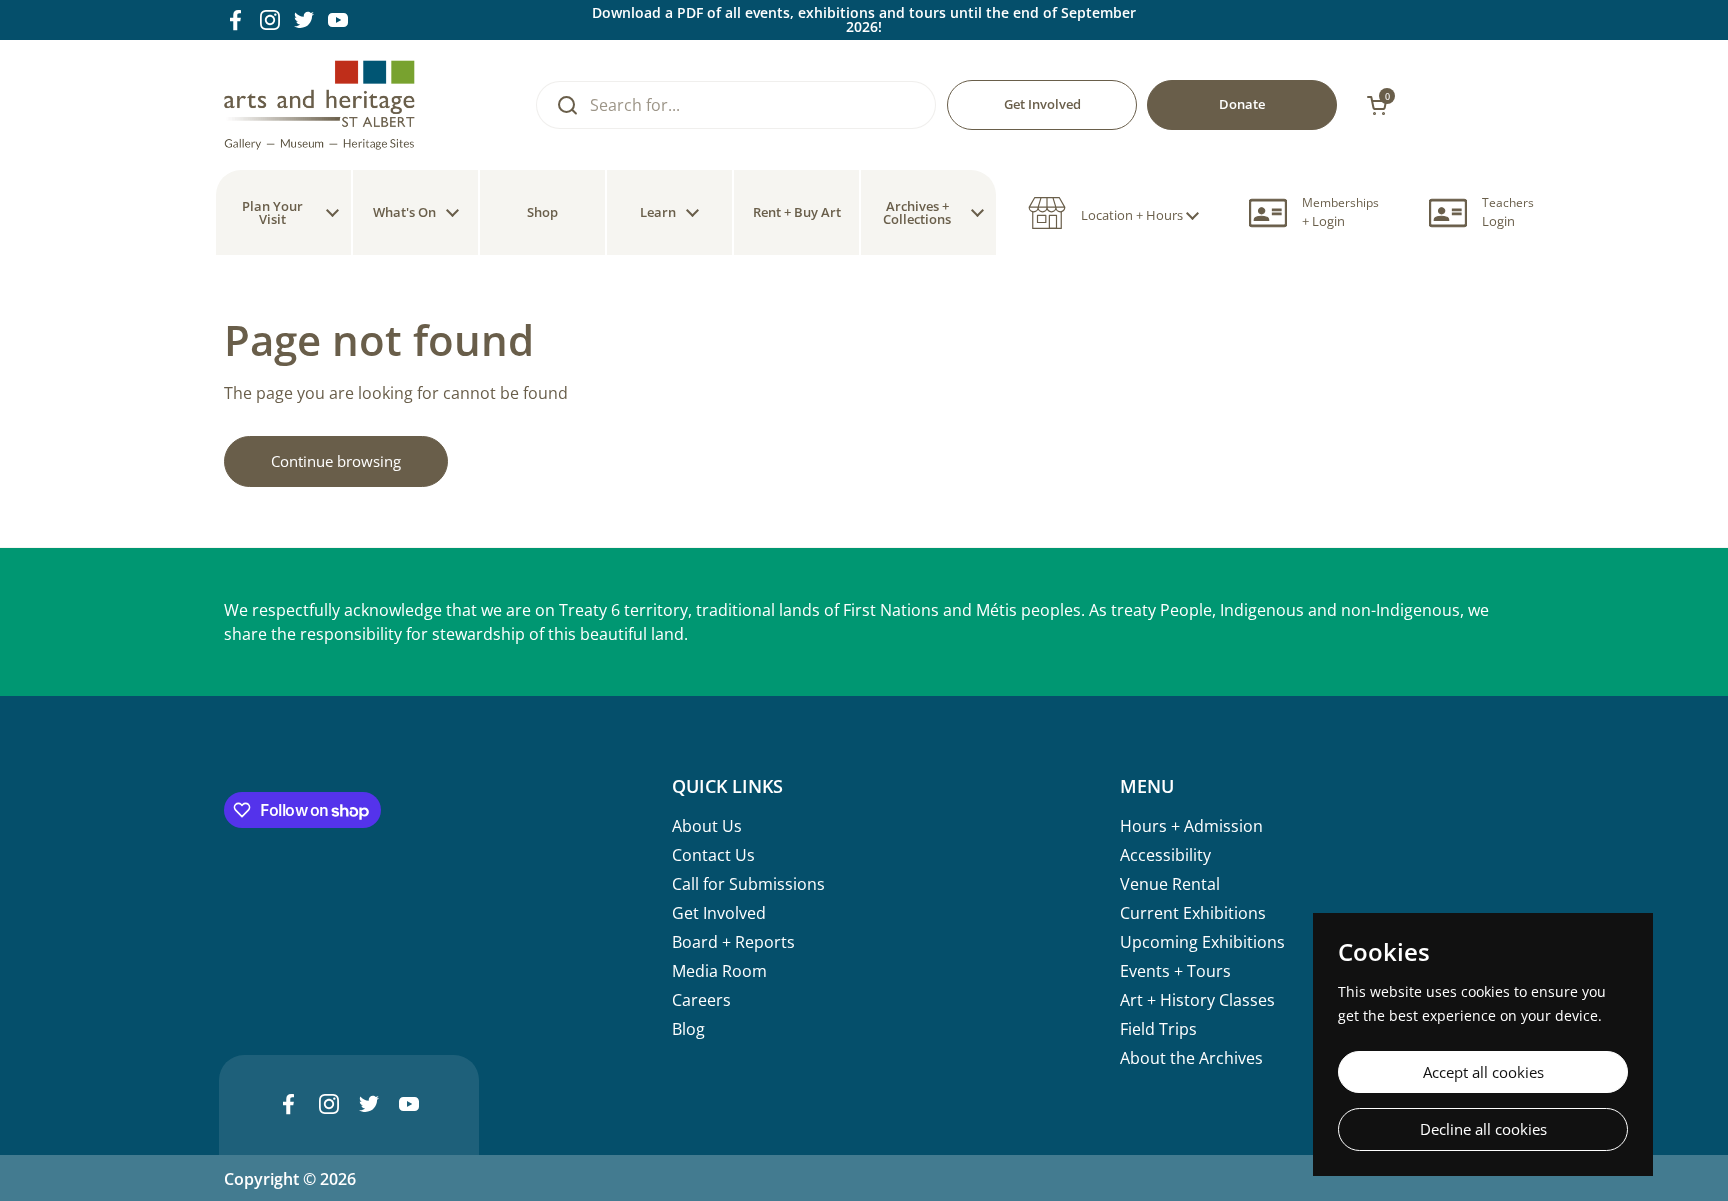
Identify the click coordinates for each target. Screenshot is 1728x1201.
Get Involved (719, 913)
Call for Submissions (748, 884)
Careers (701, 1000)
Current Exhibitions (1193, 913)
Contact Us (713, 855)
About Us (707, 826)
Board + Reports (733, 942)
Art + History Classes (1197, 1000)
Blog (688, 1029)
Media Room (719, 971)
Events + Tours (1175, 971)
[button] (1113, 213)
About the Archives (1191, 1058)
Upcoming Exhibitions (1202, 942)
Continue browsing (336, 461)
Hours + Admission (1191, 826)
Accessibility (1165, 855)
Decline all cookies (1483, 1129)
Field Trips (1158, 1029)
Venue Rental (1170, 884)
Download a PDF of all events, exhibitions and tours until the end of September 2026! (864, 20)
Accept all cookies (1483, 1072)
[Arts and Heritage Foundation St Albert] (319, 105)
